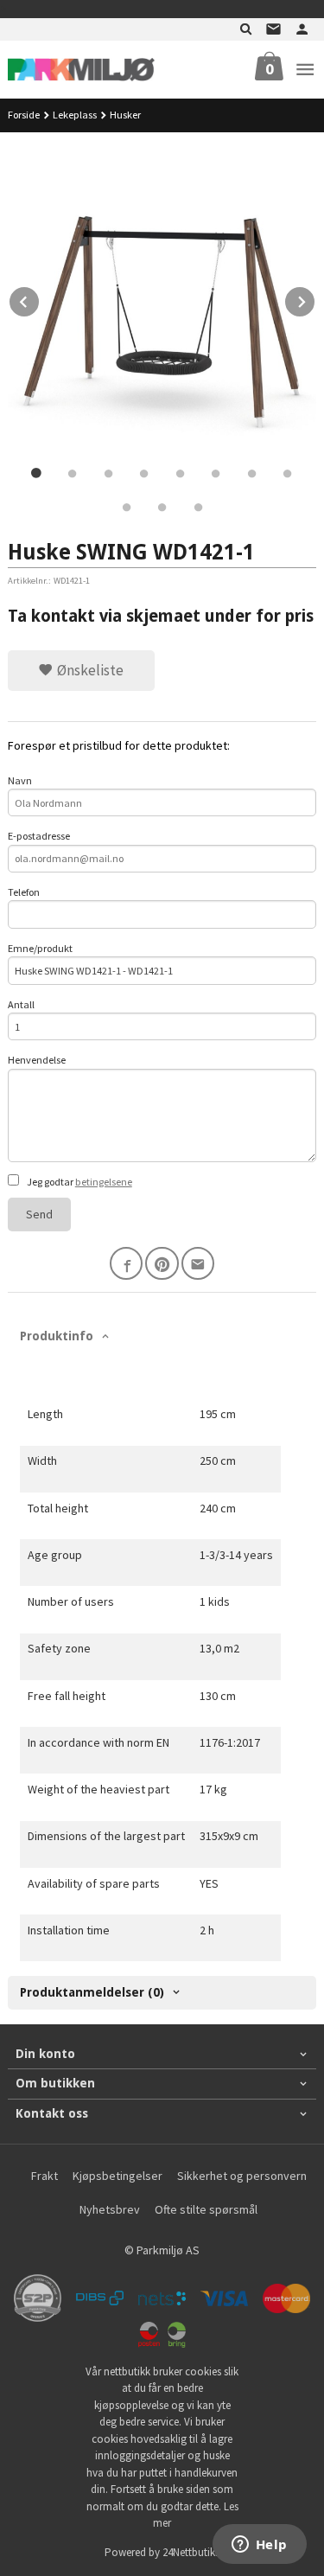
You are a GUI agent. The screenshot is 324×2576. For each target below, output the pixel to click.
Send (39, 1214)
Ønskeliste (89, 670)
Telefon (24, 892)
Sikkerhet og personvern (242, 2176)
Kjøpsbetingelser (118, 2176)
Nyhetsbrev (110, 2209)
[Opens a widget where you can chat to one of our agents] (259, 2546)
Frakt (44, 2176)
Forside (24, 115)
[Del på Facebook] (127, 1264)
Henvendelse (37, 1060)
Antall (21, 1004)
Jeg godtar (79, 1182)
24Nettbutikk (191, 2552)
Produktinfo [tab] (57, 1336)
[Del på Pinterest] (162, 1264)
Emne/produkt (40, 948)
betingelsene (104, 1182)
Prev (40, 299)
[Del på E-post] (198, 1264)
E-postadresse (39, 836)
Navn (20, 780)
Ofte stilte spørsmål (206, 2209)
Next (315, 299)
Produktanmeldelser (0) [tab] (92, 1992)
